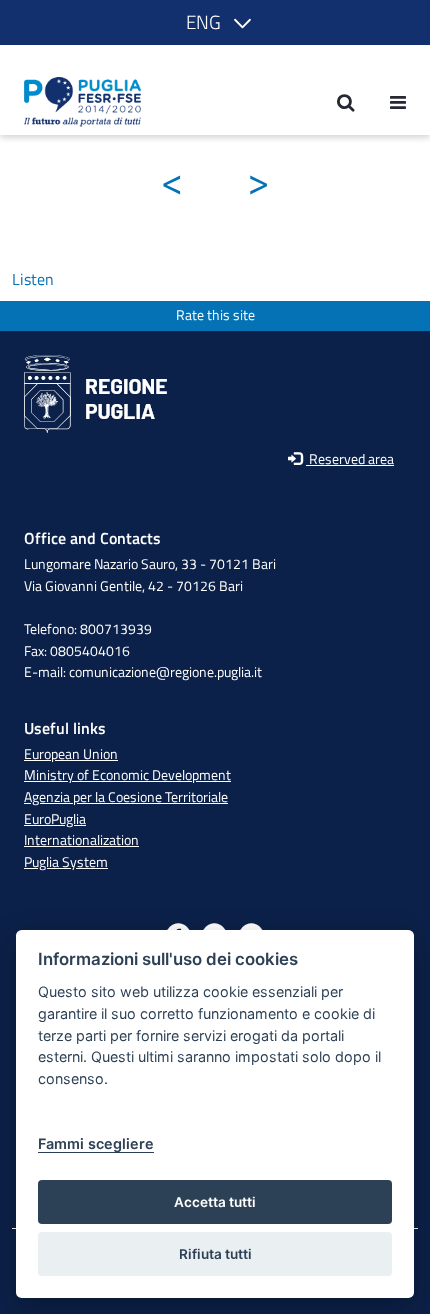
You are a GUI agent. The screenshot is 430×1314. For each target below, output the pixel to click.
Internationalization (81, 840)
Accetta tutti (215, 1202)
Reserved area (350, 459)
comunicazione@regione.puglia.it (165, 672)
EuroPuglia (55, 819)
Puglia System (66, 862)
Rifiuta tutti (215, 1254)
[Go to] (76, 102)
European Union (71, 754)
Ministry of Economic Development (127, 775)
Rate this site (215, 315)
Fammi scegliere (96, 1143)
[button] (215, 22)
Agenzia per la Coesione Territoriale (126, 797)
